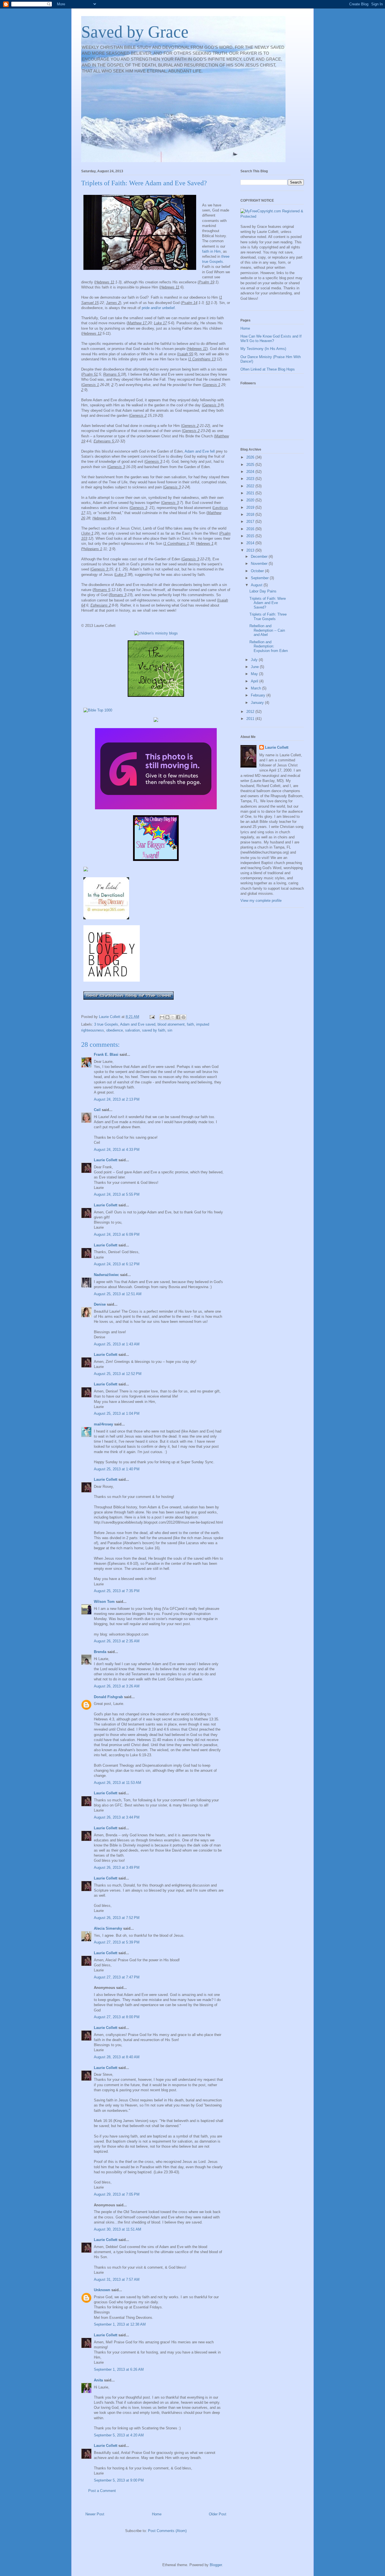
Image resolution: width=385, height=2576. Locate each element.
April (255, 681)
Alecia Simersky (108, 1928)
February (259, 695)
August (257, 585)
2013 (251, 550)
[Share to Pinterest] (183, 1017)
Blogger (216, 2565)
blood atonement (171, 1024)
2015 (251, 536)
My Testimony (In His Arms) (263, 349)
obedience (115, 1030)
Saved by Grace (135, 32)
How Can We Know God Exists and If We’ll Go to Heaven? (271, 339)
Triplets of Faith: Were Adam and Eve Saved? (268, 603)
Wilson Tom (104, 1602)
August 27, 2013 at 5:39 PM (117, 1942)
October (258, 571)
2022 (251, 486)
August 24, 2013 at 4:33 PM (117, 1150)
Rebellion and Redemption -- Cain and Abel (267, 630)
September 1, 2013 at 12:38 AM (120, 2324)
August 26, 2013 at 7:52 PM (117, 1918)
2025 (251, 465)
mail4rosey (103, 1424)
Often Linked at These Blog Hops (268, 369)
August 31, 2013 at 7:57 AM (117, 2279)
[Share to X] (173, 1017)
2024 (251, 472)
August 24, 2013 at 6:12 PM (117, 1264)
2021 (251, 493)
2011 (251, 719)
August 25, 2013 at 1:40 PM (117, 1469)
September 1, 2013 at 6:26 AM (119, 2369)
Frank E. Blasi (106, 1055)
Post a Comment (102, 2491)
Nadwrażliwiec (107, 1275)
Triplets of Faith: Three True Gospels (268, 617)
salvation (132, 1030)
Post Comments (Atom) (167, 2531)
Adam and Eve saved (138, 1024)
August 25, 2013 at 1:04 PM (117, 1413)
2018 (251, 514)
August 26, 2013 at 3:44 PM (117, 1817)
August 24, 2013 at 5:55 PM (117, 1194)
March (256, 688)
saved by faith (154, 1030)
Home (157, 2514)
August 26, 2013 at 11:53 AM (118, 1783)
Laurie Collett (106, 1160)
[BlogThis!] (167, 1017)
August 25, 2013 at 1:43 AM (117, 1344)
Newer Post (95, 2514)
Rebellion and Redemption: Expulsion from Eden (269, 646)
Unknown (102, 2290)
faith (190, 1024)
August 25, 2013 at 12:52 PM (118, 1374)
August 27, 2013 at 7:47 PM (117, 1977)
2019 (251, 507)
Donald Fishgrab (108, 1697)
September (260, 578)
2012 (251, 712)
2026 (251, 457)
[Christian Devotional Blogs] (156, 633)
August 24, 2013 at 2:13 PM (117, 1099)
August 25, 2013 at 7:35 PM (117, 1591)
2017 (251, 522)
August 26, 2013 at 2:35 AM (117, 1641)
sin (170, 1030)
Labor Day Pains (263, 591)
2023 (251, 479)
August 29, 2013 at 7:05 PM (117, 2194)
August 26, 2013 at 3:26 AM (117, 1686)
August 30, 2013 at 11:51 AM (118, 2229)
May (255, 674)
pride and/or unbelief (158, 308)
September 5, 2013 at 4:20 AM (119, 2435)
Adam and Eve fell (199, 451)
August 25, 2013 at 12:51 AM (118, 1294)
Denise (100, 1304)
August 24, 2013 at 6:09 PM (117, 1234)
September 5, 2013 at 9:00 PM (119, 2480)
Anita (98, 2380)
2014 (251, 543)
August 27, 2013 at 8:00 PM (117, 2017)
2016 (251, 529)
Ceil (97, 1110)
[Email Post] (152, 1017)
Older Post (218, 2514)
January (258, 703)
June (255, 667)
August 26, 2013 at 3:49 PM (117, 1867)
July (255, 660)
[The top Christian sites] (98, 710)
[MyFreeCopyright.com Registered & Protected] (272, 216)
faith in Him (211, 251)
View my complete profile (261, 901)
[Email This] (162, 1017)
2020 (251, 500)
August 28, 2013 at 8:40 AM (117, 2057)
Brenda (100, 1652)
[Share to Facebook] (178, 1017)
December (260, 557)
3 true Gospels (106, 1024)
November (260, 564)
